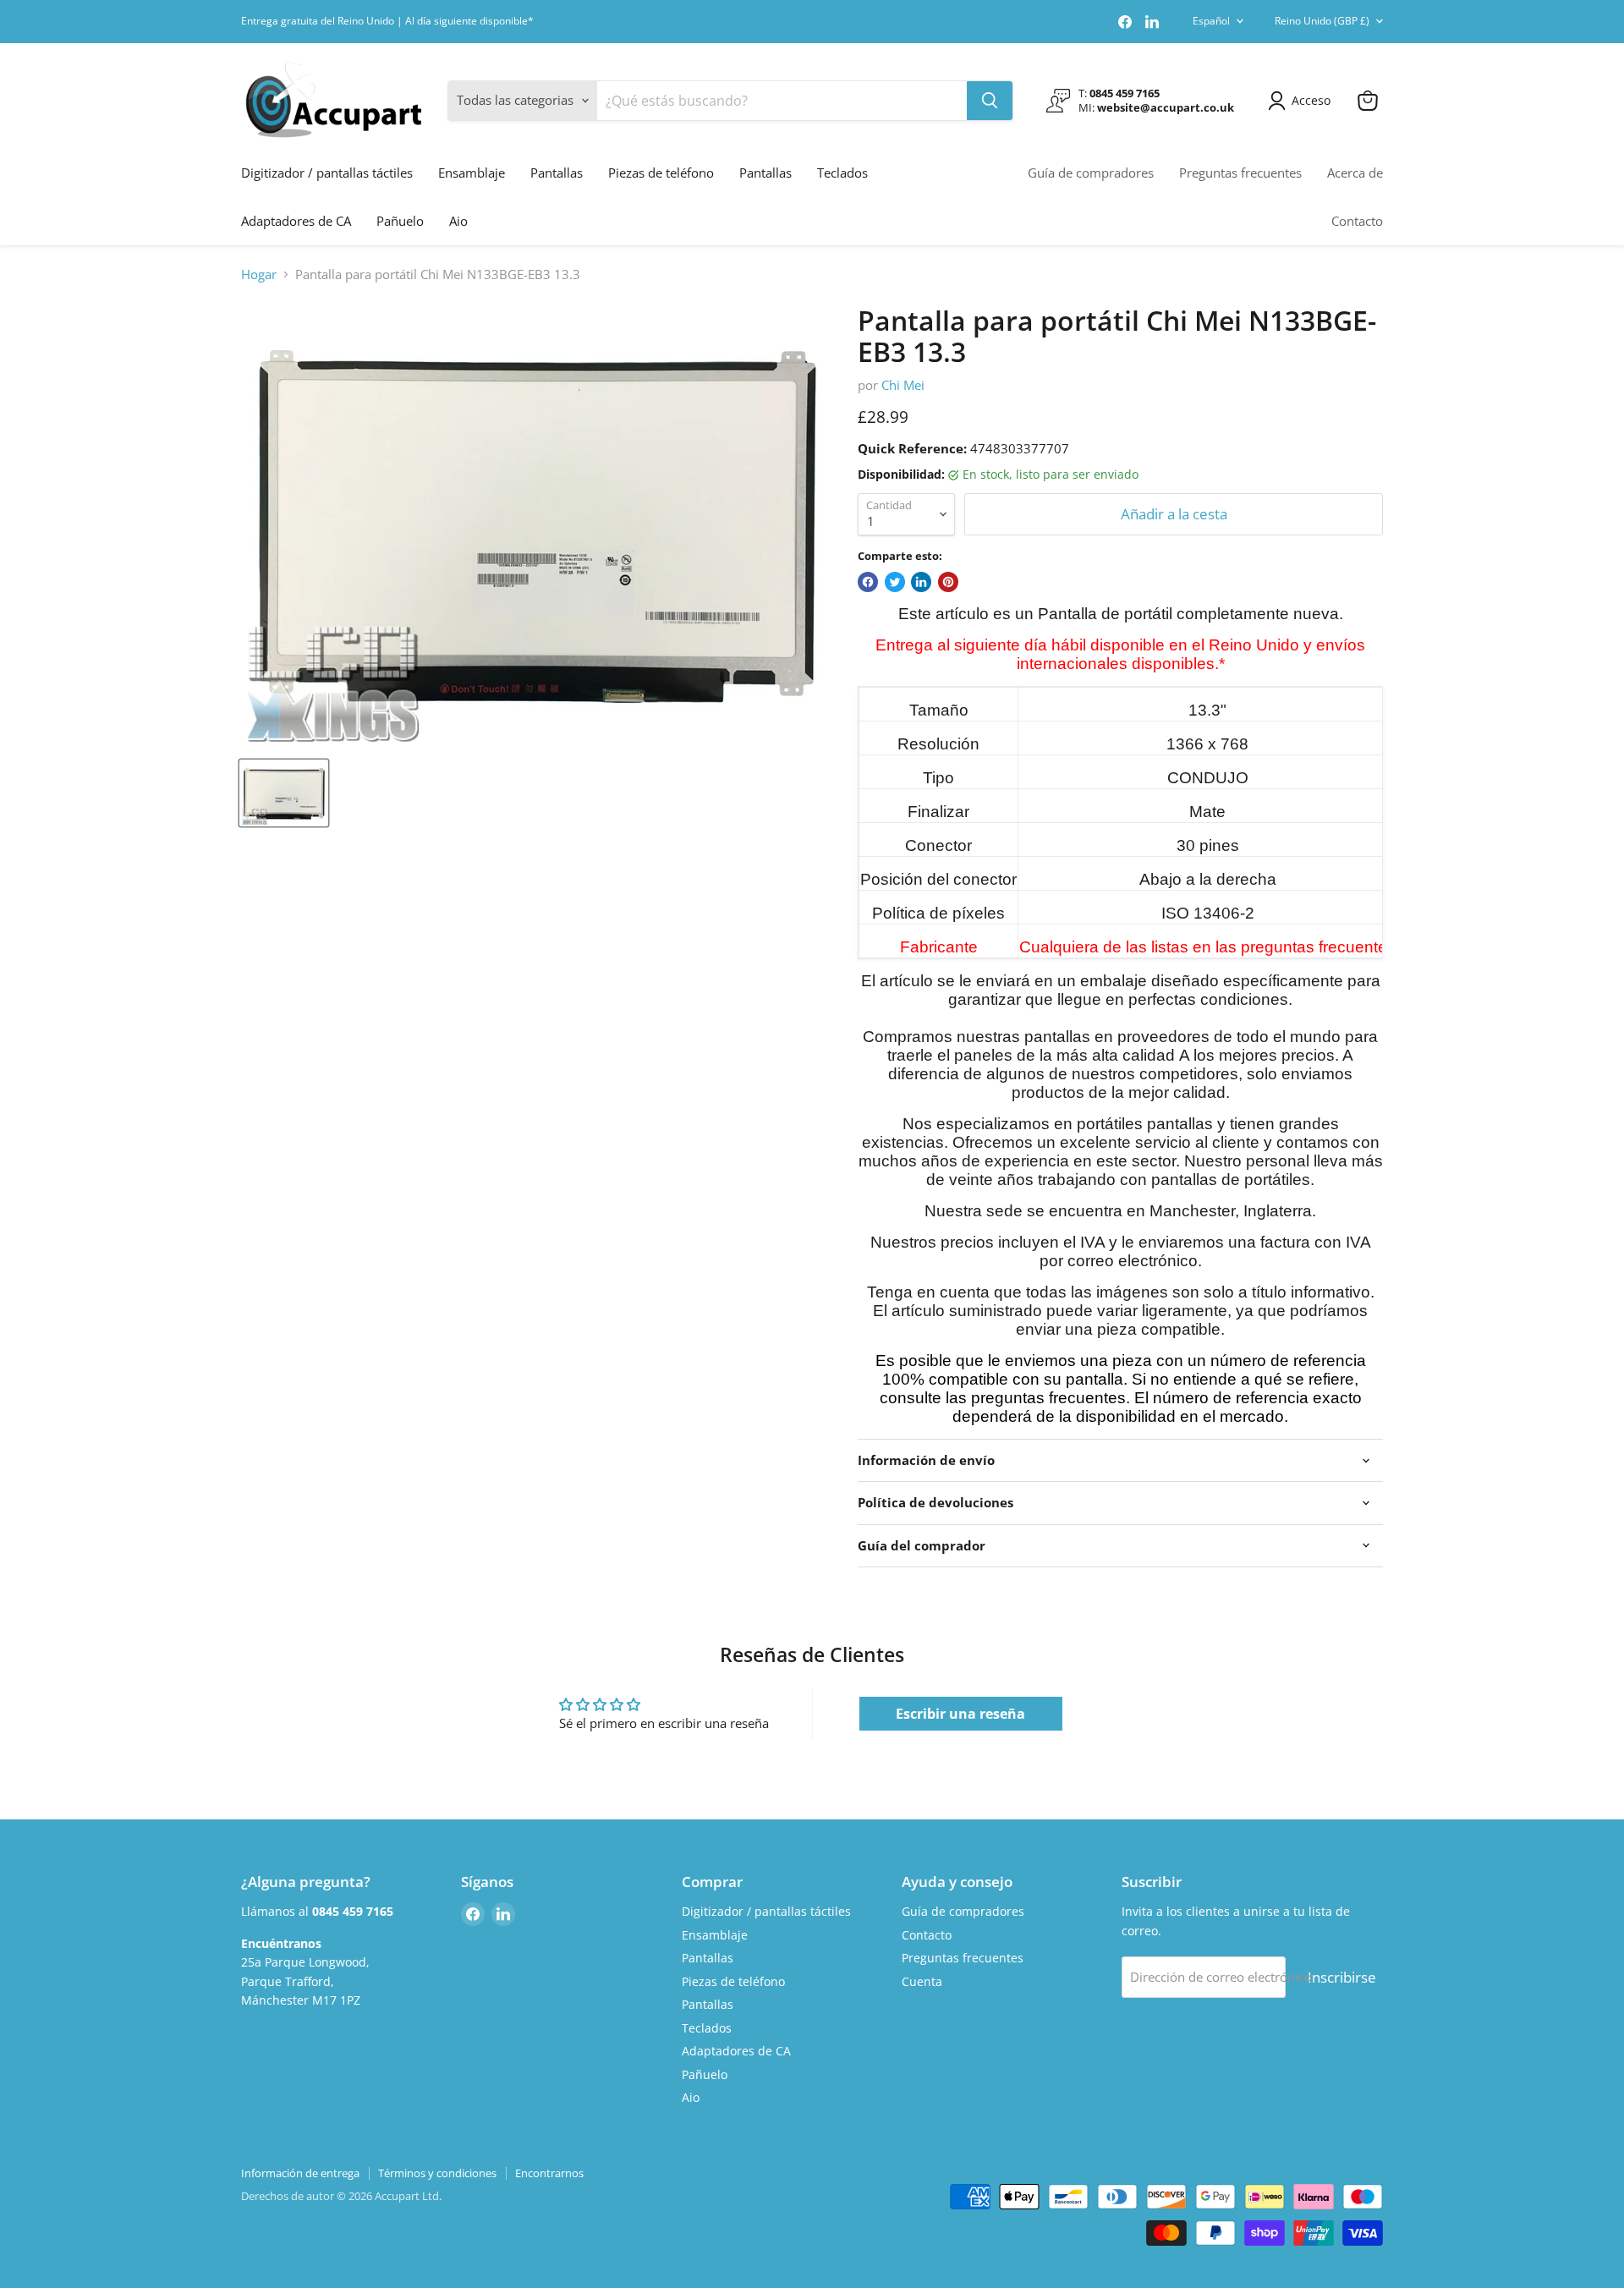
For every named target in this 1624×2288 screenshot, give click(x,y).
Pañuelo (400, 221)
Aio (458, 221)
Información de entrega (300, 2173)
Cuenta (922, 1981)
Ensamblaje (472, 173)
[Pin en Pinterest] (948, 582)
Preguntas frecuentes (1240, 173)
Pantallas (557, 173)
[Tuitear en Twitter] (895, 582)
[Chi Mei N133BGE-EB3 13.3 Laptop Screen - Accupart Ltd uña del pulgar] (284, 793)
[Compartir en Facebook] (868, 582)
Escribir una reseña (960, 1714)
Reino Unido (1322, 21)
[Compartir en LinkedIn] (921, 582)
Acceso (1311, 100)
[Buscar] (990, 101)
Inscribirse (1342, 1977)
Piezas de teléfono (661, 173)
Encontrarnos (549, 2173)
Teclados (842, 173)
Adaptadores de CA (296, 221)
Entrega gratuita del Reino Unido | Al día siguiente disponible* (387, 21)
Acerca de (1355, 173)
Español (1211, 21)
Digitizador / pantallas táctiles (327, 173)
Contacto (1357, 221)
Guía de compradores (1091, 173)
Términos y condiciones (437, 2173)
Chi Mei (903, 385)
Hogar (259, 274)
